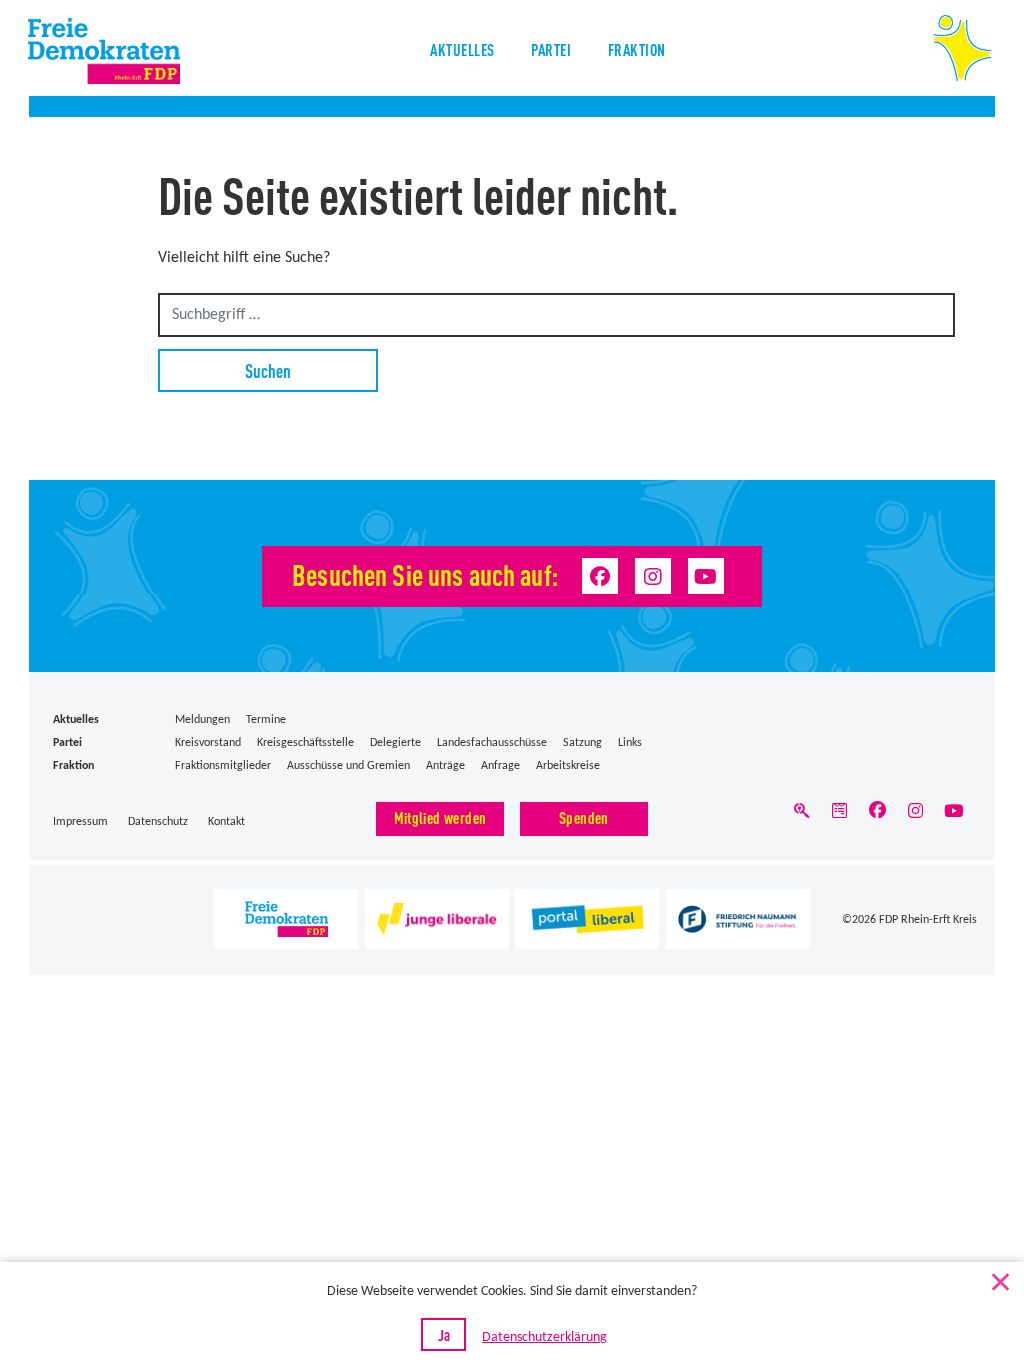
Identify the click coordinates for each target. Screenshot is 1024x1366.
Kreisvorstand (208, 743)
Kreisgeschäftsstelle (305, 743)
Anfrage (500, 766)
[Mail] (840, 816)
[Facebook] (600, 576)
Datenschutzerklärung (544, 1337)
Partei (551, 49)
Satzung (582, 743)
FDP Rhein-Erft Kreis (928, 920)
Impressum (80, 822)
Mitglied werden (440, 817)
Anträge (445, 766)
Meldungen (202, 720)
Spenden (584, 817)
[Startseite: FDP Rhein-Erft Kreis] (132, 51)
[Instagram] (653, 576)
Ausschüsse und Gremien (348, 766)
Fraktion (637, 49)
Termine (266, 720)
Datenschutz (158, 822)
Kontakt (226, 822)
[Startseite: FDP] (962, 47)
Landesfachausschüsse (492, 743)
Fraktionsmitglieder (223, 766)
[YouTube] (706, 576)
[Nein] (999, 1278)
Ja (444, 1334)
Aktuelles (462, 49)
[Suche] (801, 816)
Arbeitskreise (568, 766)
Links (630, 743)
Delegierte (395, 743)
